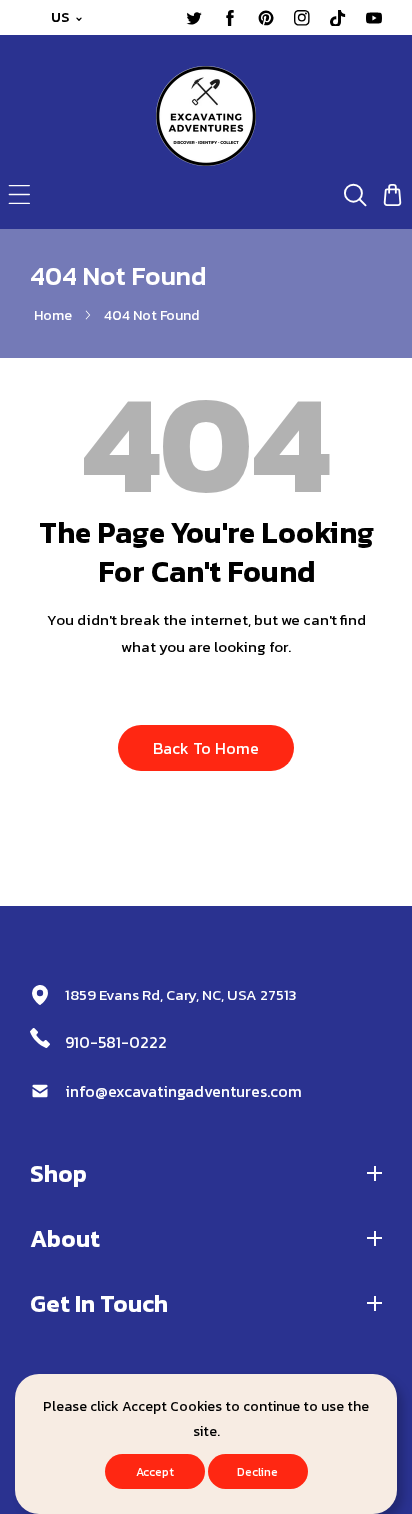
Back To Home (206, 748)
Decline (257, 1472)
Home (53, 315)
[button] (19, 194)
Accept (155, 1472)
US (60, 17)
